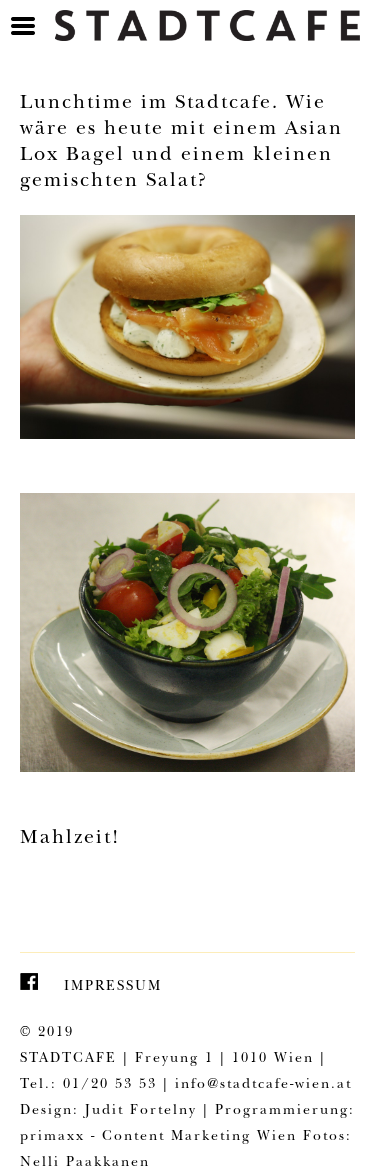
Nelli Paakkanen (85, 1163)
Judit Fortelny (141, 1111)
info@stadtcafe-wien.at (263, 1085)
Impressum (113, 987)
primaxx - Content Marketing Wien (158, 1137)
